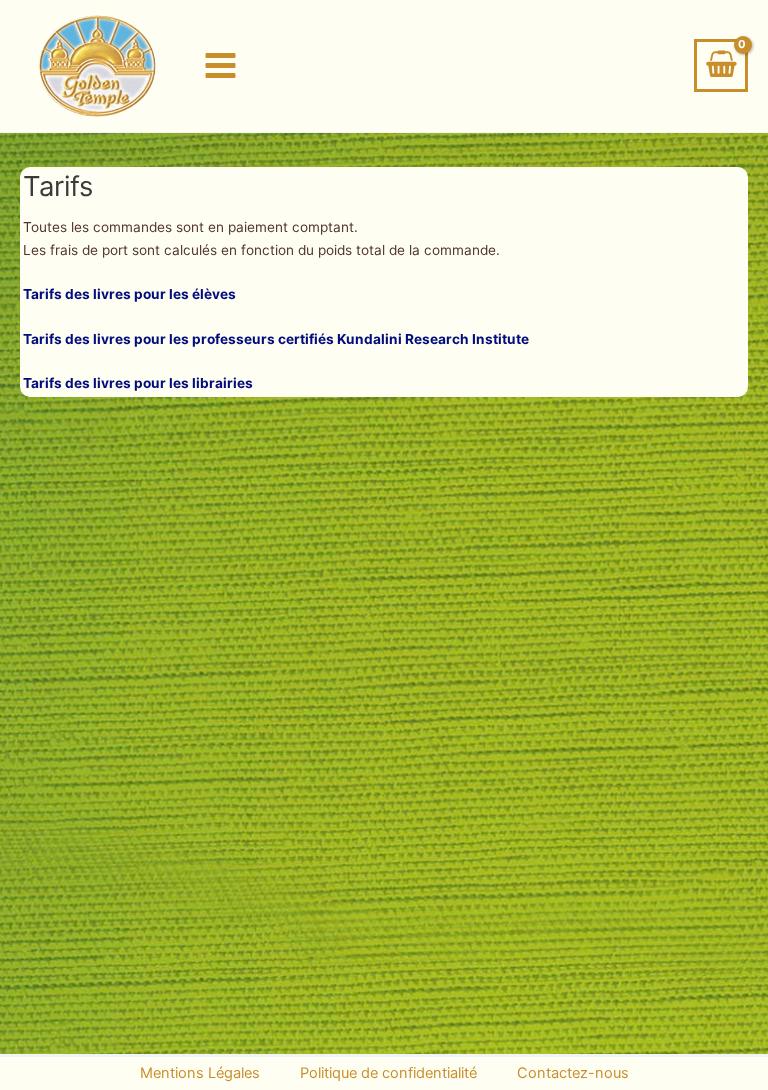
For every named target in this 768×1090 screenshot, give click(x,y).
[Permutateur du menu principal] (221, 66)
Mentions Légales (200, 1073)
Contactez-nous (573, 1073)
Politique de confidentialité (388, 1073)
